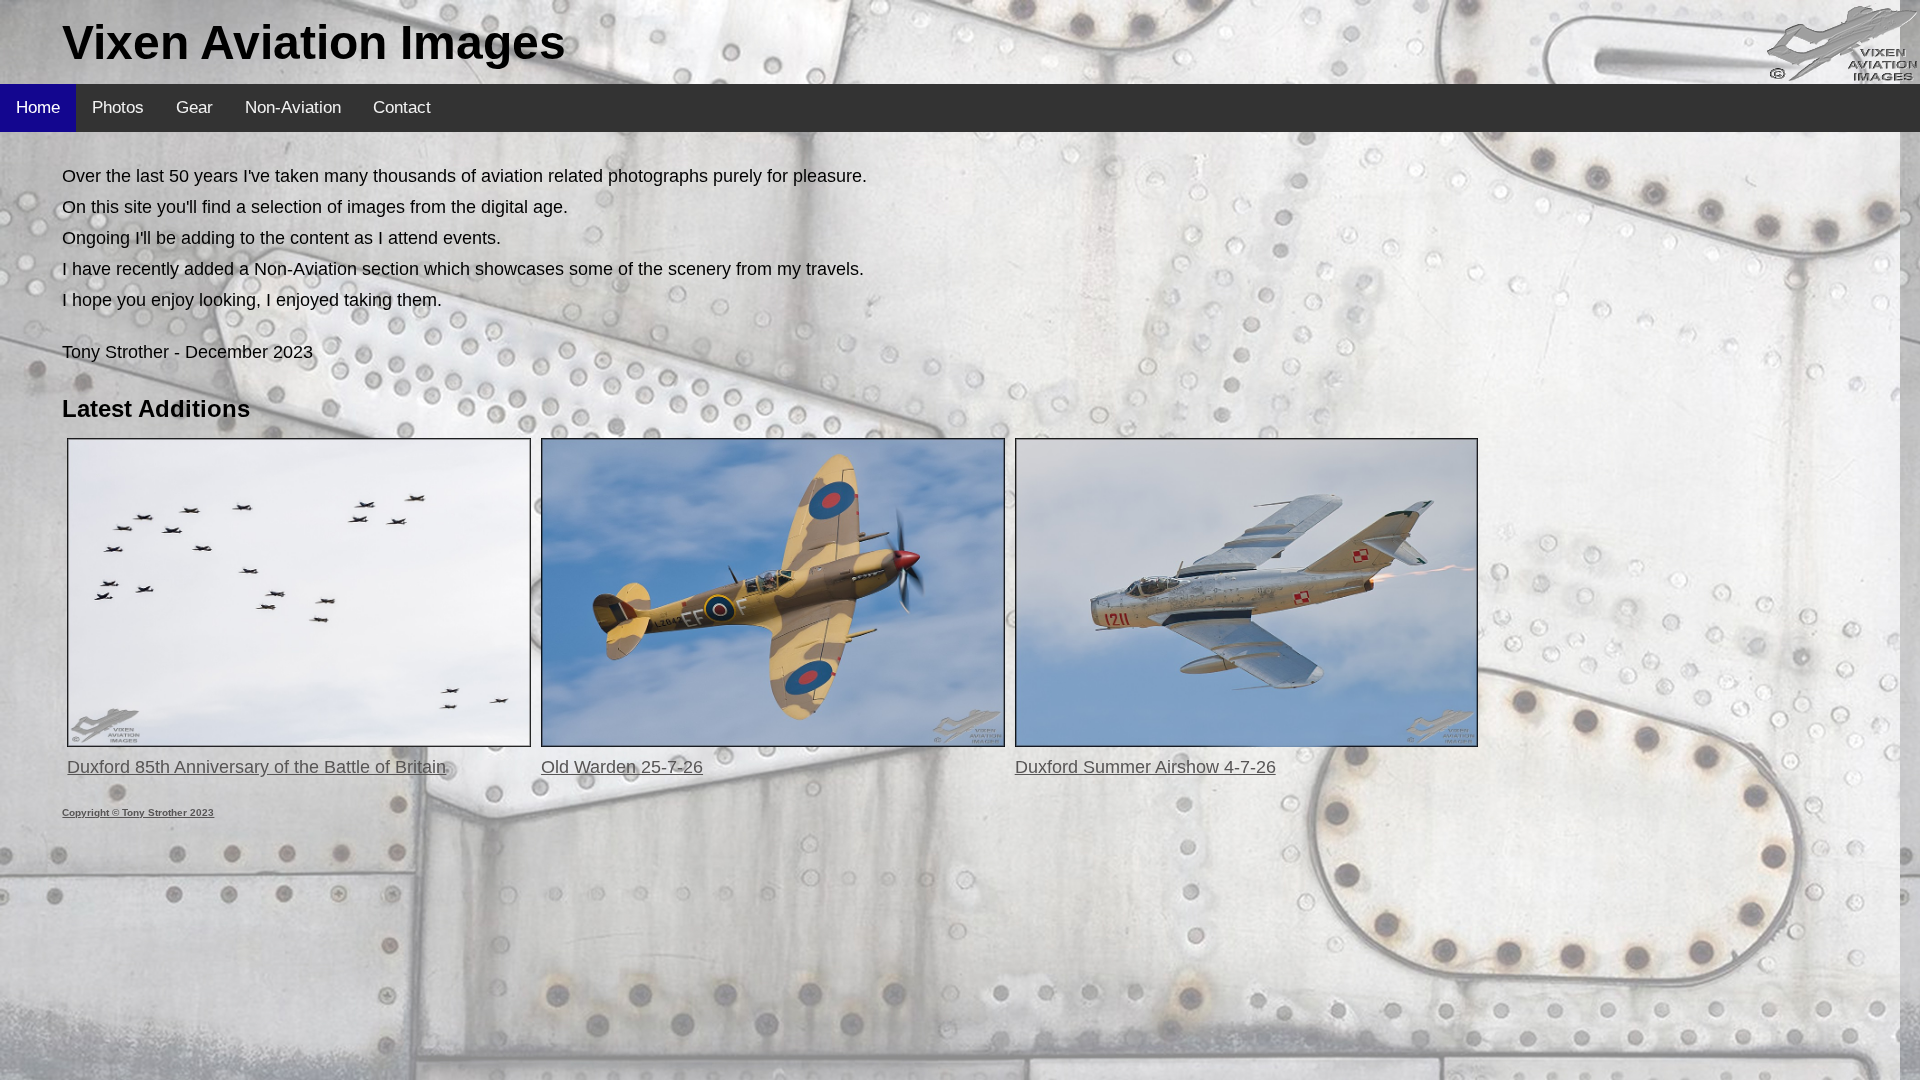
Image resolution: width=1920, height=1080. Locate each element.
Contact (402, 107)
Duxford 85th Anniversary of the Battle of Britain (256, 767)
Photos (118, 107)
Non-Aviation (293, 107)
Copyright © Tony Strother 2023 (138, 812)
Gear (194, 107)
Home (38, 107)
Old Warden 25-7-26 (622, 767)
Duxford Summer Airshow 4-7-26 (1145, 767)
